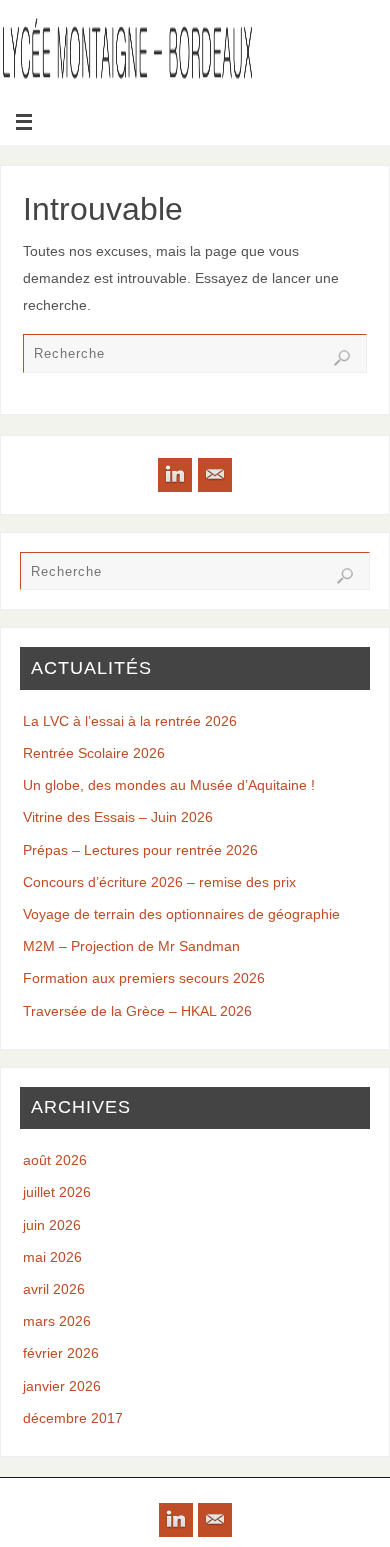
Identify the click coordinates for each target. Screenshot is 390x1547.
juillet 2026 (57, 1192)
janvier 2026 (62, 1386)
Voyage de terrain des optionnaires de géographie (181, 914)
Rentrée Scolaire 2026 (94, 753)
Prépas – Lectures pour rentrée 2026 (140, 850)
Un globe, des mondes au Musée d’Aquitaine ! (169, 785)
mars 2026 (57, 1321)
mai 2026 (52, 1257)
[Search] (342, 358)
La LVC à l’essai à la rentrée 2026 (130, 721)
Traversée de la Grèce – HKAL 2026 (137, 1011)
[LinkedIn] (175, 475)
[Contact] (215, 475)
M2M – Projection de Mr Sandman (131, 946)
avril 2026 (54, 1289)
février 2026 (61, 1353)
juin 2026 (52, 1225)
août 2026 (55, 1160)
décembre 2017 (73, 1418)
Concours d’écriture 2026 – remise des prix (159, 882)
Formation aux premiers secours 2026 (144, 978)
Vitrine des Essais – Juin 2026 (118, 817)
